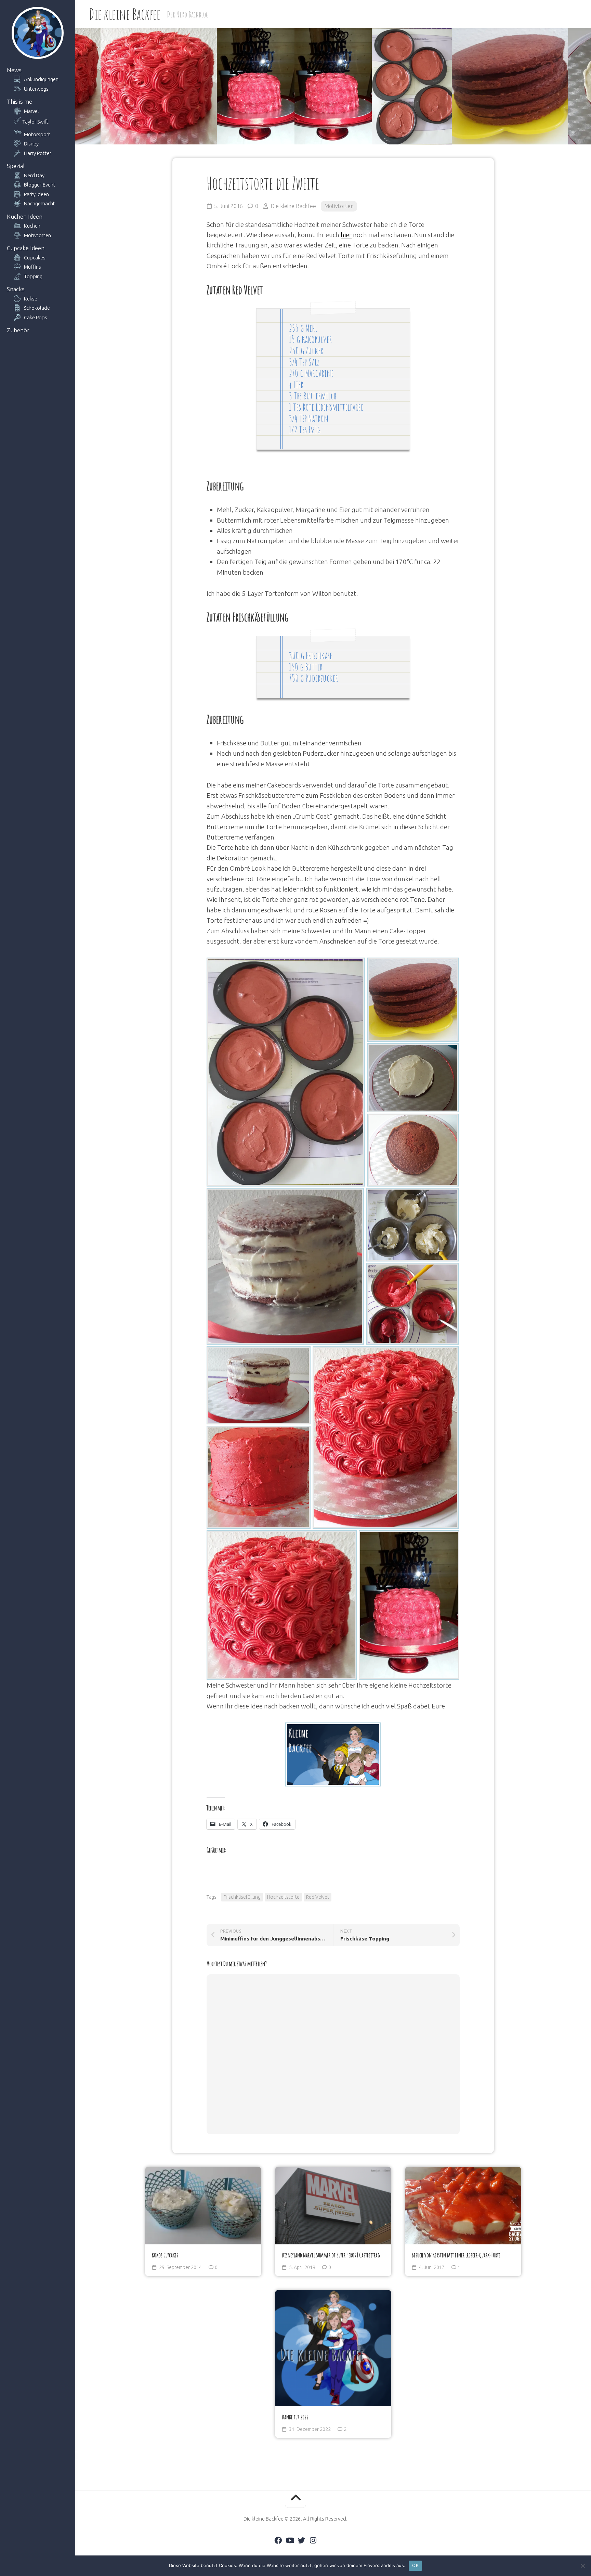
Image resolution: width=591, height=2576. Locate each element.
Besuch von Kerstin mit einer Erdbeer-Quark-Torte (456, 2255)
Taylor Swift (35, 122)
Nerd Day (34, 175)
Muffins (32, 267)
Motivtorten (37, 235)
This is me (19, 101)
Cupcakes (35, 258)
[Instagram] (313, 2540)
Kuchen (32, 226)
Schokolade (37, 308)
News (14, 70)
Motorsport (37, 134)
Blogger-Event (40, 185)
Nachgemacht (40, 203)
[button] (286, 1072)
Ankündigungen (41, 79)
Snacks (16, 289)
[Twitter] (301, 2540)
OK (415, 2565)
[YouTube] (290, 2540)
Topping (33, 276)
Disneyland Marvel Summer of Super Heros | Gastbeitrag (331, 2255)
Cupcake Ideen (26, 248)
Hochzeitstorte (283, 1897)
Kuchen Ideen (25, 216)
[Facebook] (278, 2540)
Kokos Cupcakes (165, 2255)
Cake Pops (36, 317)
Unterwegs (36, 89)
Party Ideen (36, 194)
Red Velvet (318, 1897)
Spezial (16, 166)
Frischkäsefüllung (242, 1897)
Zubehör (18, 330)
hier (346, 235)
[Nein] (582, 2566)
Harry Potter (38, 153)
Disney (31, 144)
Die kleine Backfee (124, 14)
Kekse (31, 299)
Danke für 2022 (295, 2417)
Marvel (31, 111)
